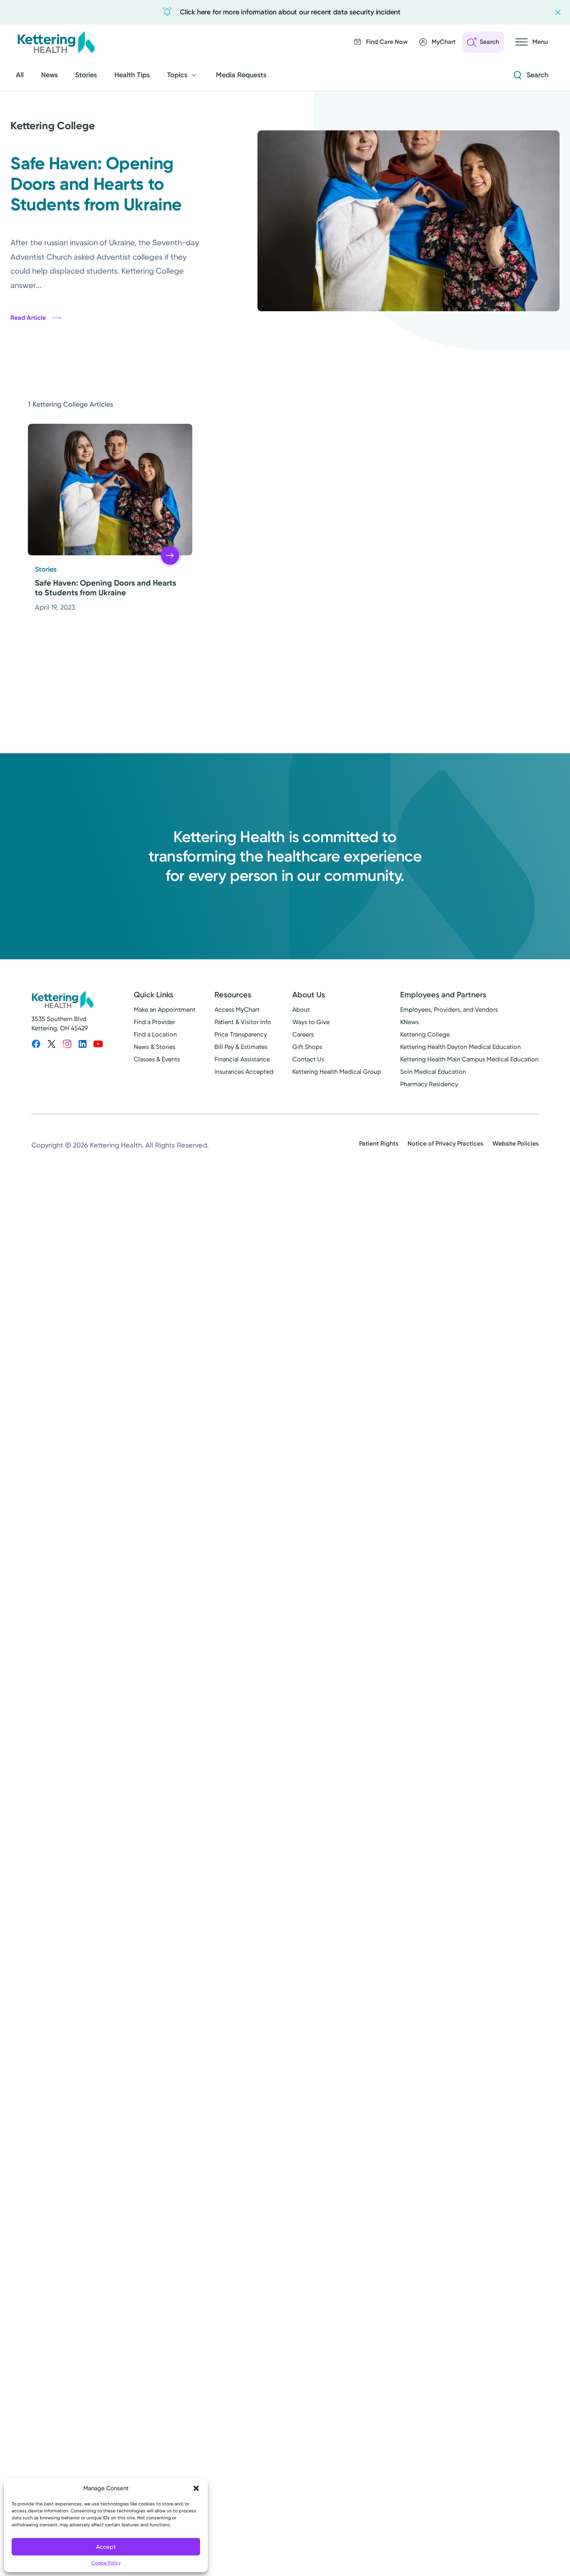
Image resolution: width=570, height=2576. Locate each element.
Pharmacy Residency (429, 1084)
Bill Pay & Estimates (241, 1047)
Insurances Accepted (244, 1072)
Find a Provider (155, 1022)
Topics (177, 75)
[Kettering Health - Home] (56, 42)
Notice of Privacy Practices (445, 1143)
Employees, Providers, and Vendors (449, 1010)
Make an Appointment (165, 1010)
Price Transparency (241, 1034)
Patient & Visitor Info (243, 1022)
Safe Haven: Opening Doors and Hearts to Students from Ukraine (96, 184)
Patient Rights (379, 1143)
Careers (303, 1034)
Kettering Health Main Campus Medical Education (469, 1059)
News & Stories (155, 1047)
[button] (196, 2488)
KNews (409, 1022)
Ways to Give (311, 1022)
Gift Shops (307, 1047)
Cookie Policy (106, 2563)
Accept (106, 2547)
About (301, 1010)
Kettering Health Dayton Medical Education (460, 1047)
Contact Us (308, 1059)
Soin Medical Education (433, 1072)
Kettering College (425, 1034)
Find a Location (155, 1034)
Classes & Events (157, 1059)
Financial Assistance (242, 1059)
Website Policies (516, 1143)
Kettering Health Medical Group (337, 1072)
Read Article (28, 318)
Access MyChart (237, 1010)
